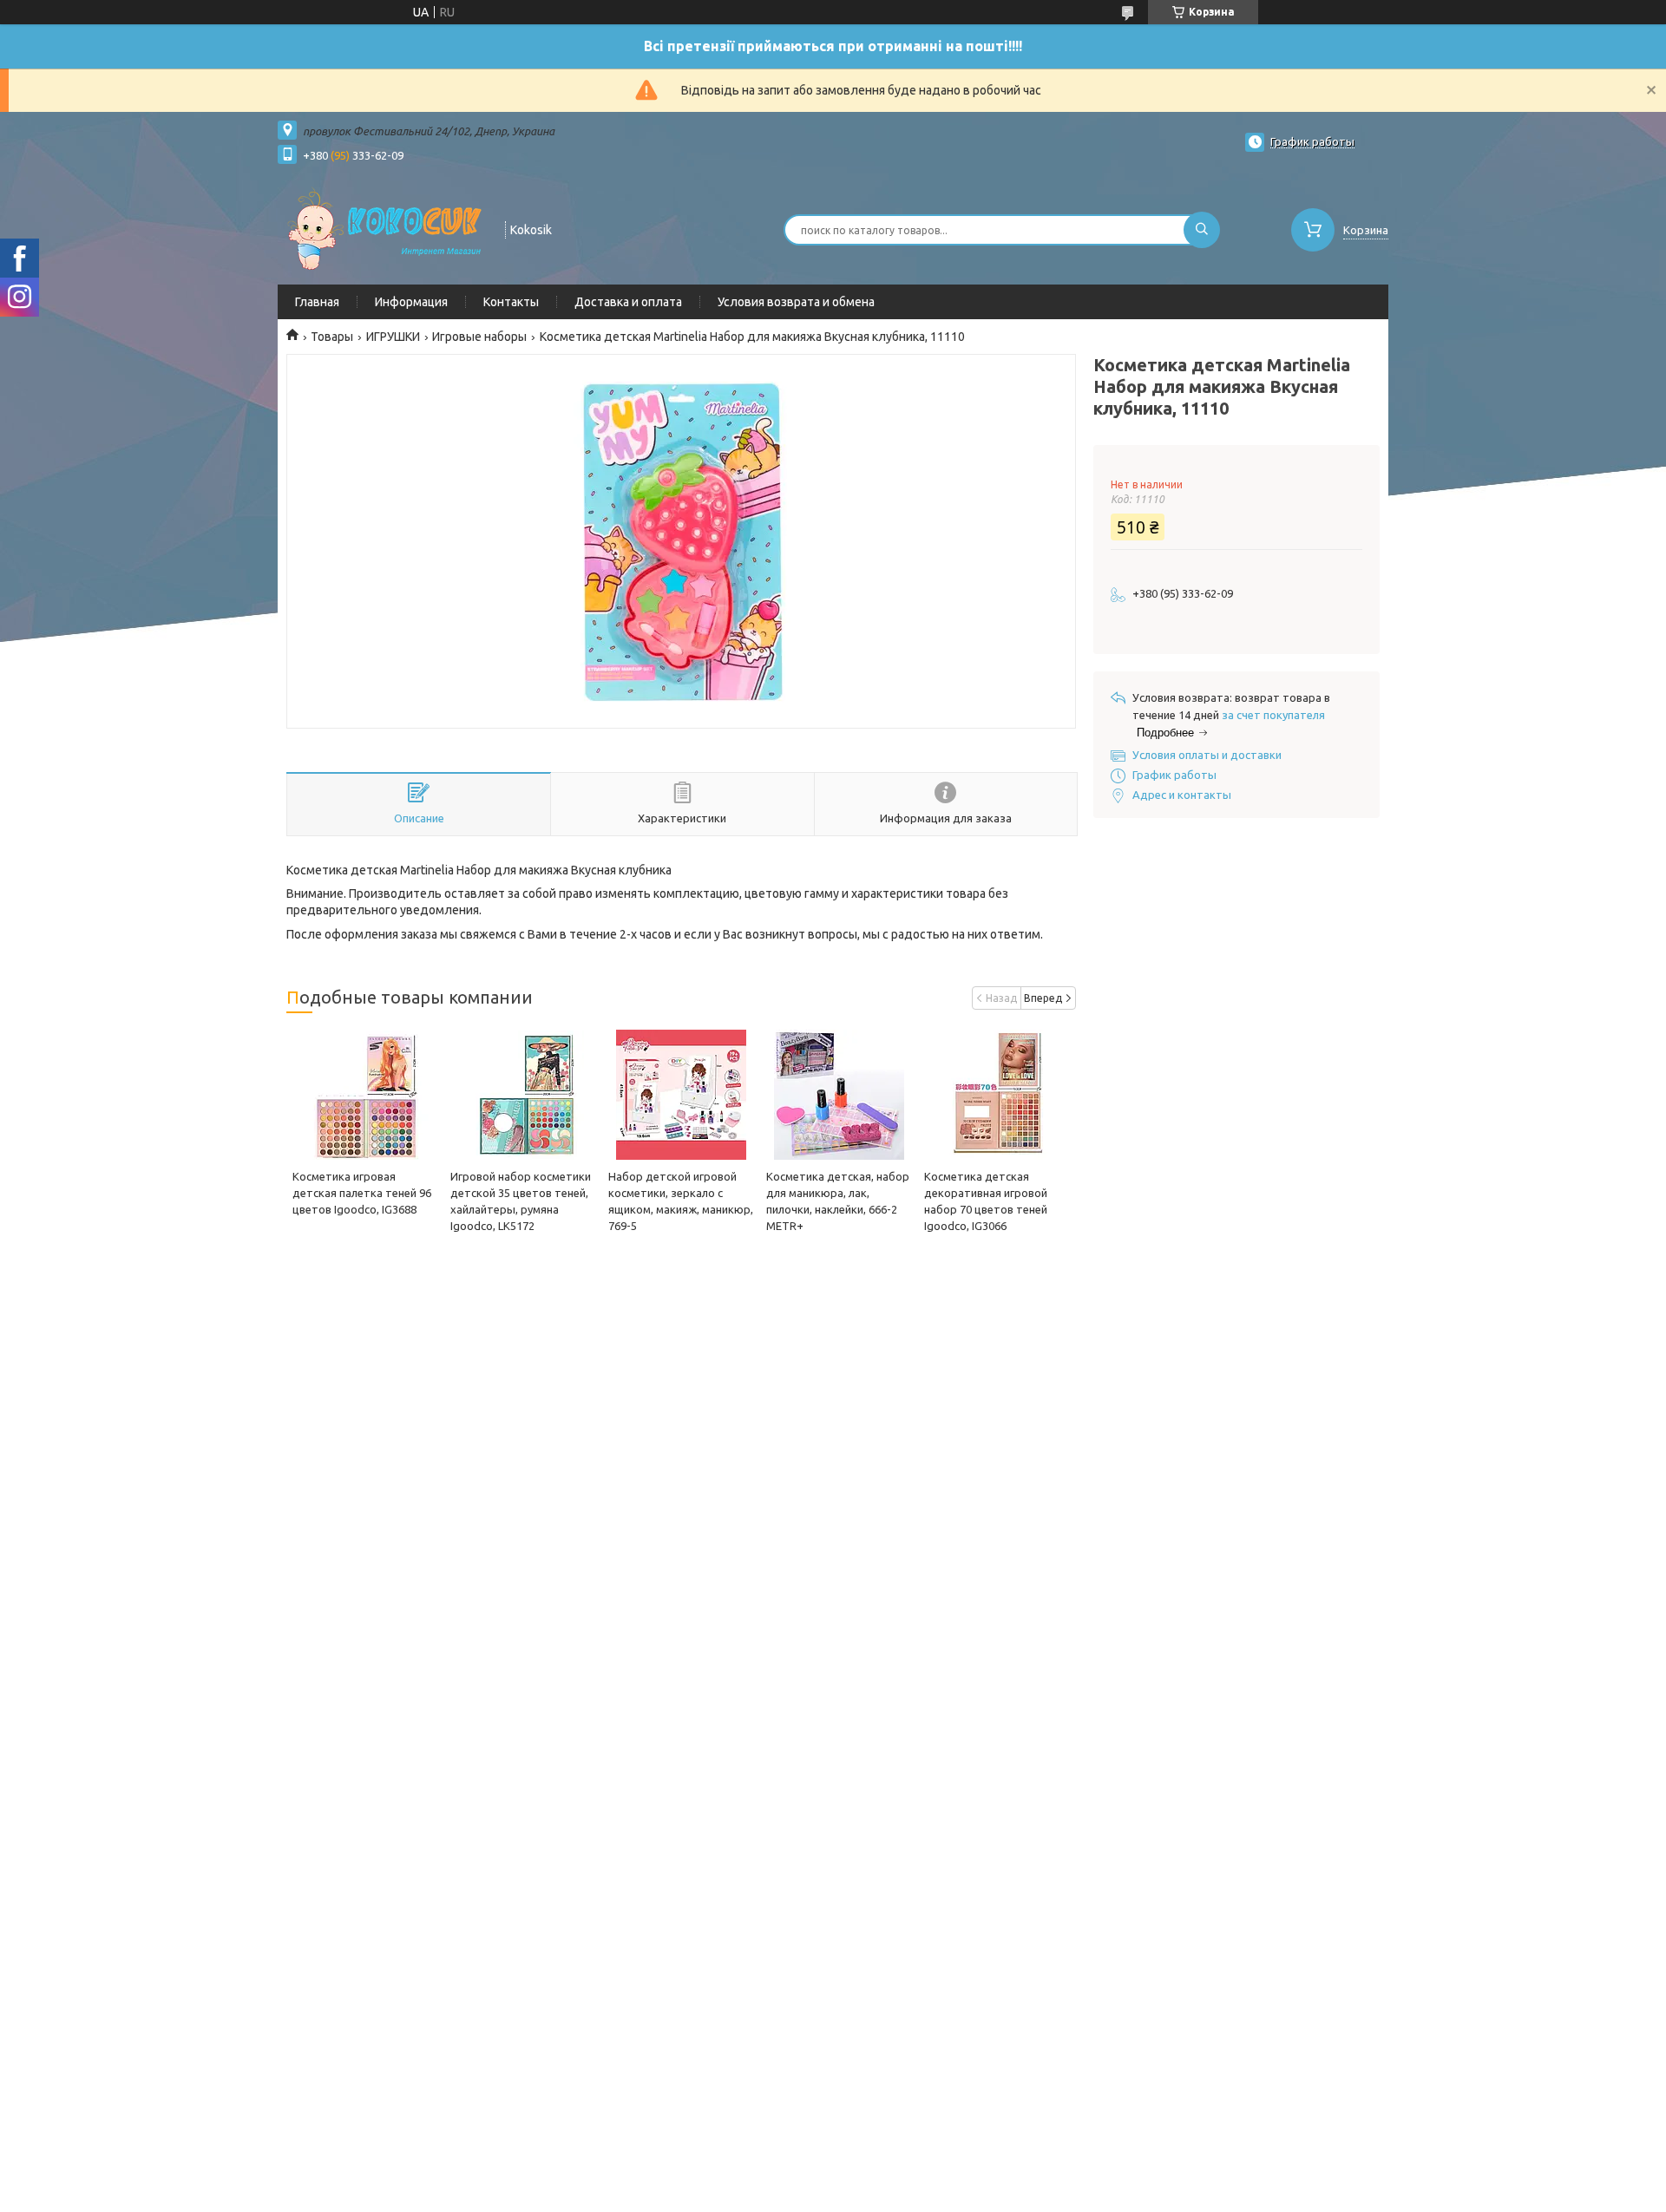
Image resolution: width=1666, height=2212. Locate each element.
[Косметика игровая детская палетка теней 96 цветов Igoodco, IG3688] (365, 1095)
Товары (332, 337)
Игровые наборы (479, 337)
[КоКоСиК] (384, 228)
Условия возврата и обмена (796, 302)
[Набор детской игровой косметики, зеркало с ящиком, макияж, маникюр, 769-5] (681, 1095)
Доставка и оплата (628, 302)
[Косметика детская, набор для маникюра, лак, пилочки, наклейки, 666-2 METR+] (839, 1095)
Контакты (511, 302)
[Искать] (1202, 230)
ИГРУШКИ (393, 337)
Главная (317, 302)
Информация (411, 302)
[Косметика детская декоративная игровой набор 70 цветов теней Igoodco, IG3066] (997, 1095)
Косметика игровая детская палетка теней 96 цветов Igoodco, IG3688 (362, 1193)
